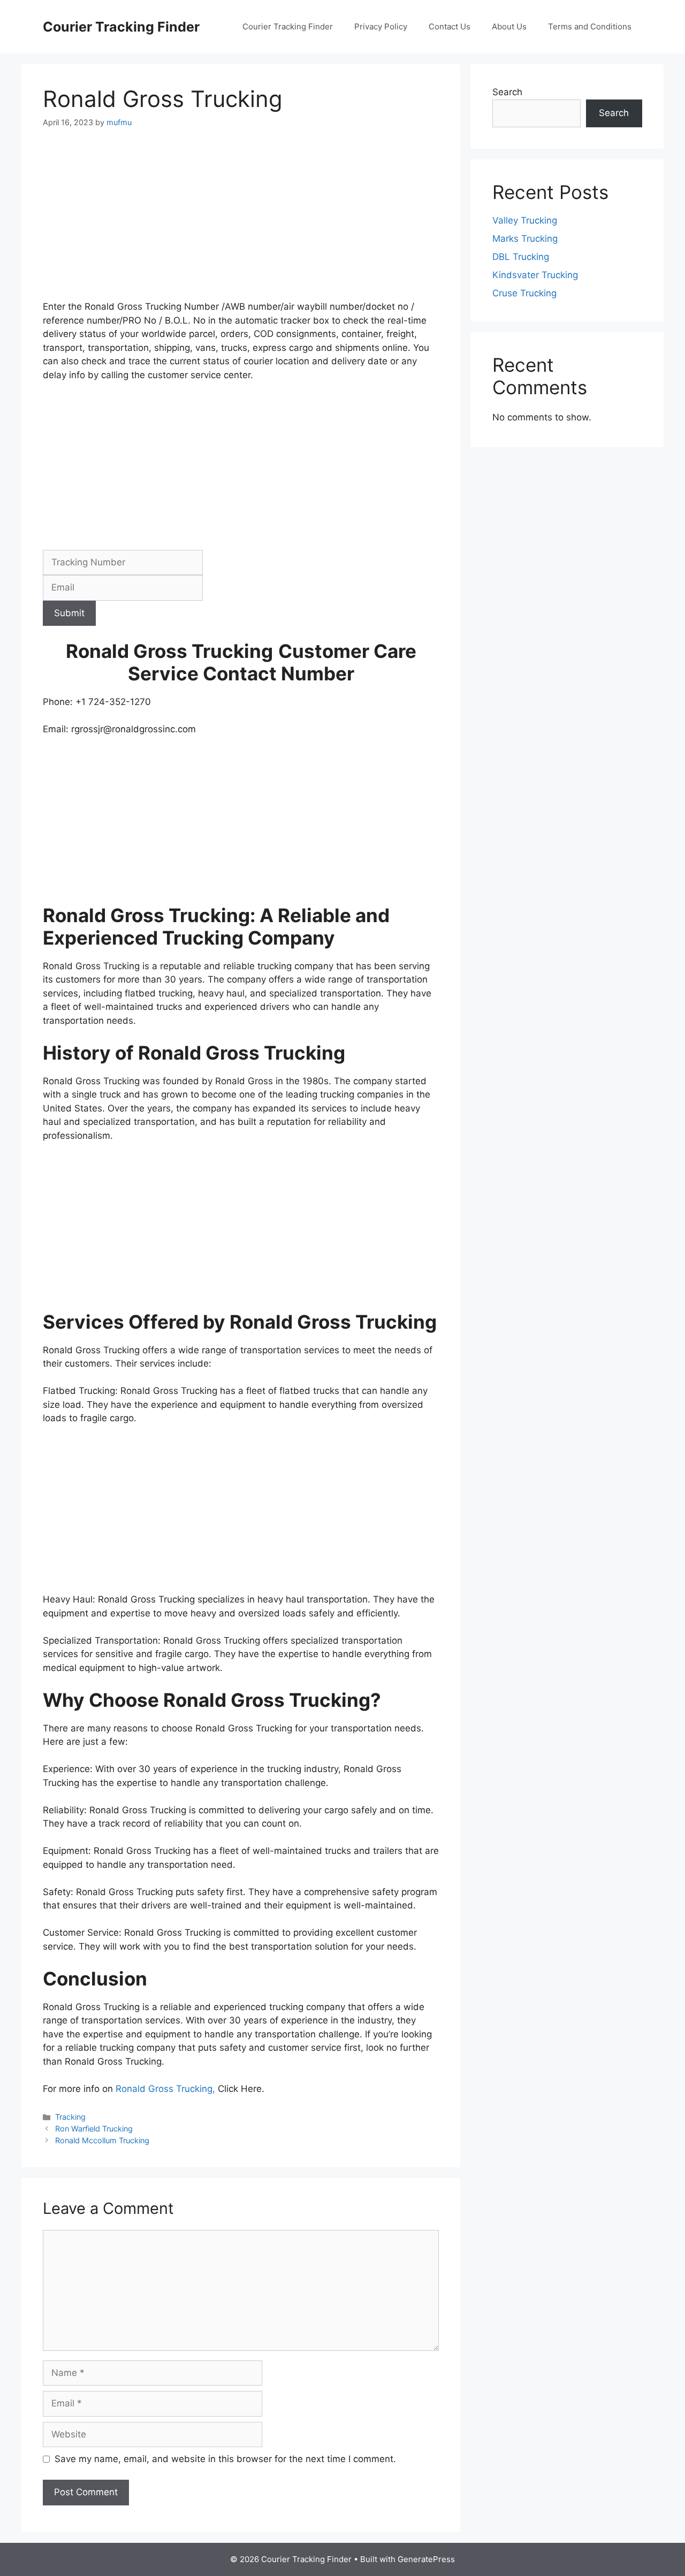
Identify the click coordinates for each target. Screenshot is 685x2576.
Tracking (70, 2117)
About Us (509, 26)
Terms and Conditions (590, 26)
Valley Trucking (525, 220)
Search (507, 92)
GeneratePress (426, 2559)
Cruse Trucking (524, 293)
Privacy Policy (381, 26)
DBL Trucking (521, 257)
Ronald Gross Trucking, (167, 2089)
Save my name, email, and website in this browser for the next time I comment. (225, 2459)
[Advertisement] (241, 221)
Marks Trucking (525, 239)
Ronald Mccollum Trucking (102, 2140)
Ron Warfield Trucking (94, 2129)
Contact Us (450, 26)
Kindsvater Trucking (535, 275)
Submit (69, 613)
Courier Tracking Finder (121, 27)
